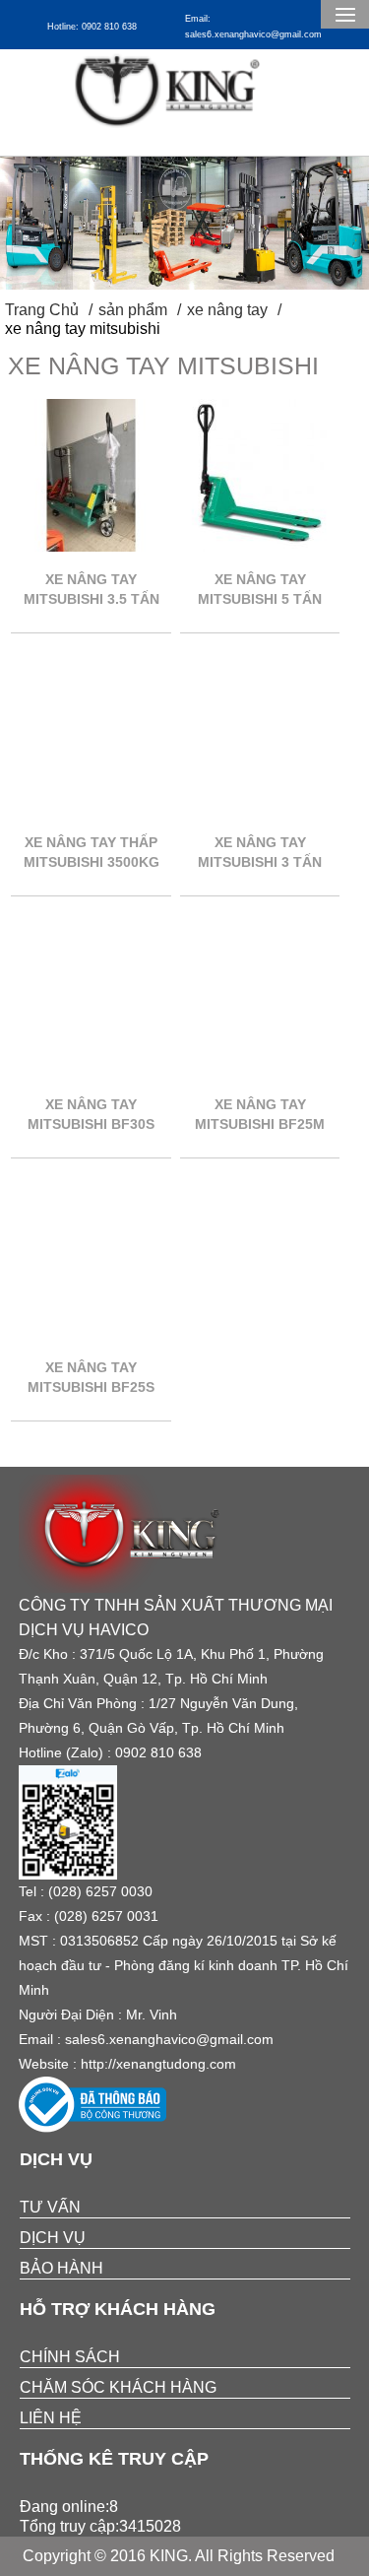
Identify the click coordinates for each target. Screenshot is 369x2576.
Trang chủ (42, 310)
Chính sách (70, 2357)
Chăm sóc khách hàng (118, 2387)
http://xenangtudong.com (158, 2064)
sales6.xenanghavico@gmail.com (169, 2039)
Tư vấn (50, 2207)
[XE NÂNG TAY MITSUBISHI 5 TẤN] (260, 546)
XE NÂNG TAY (227, 310)
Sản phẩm (133, 310)
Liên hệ (51, 2418)
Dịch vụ (53, 2238)
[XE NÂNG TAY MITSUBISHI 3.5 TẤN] (91, 546)
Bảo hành (61, 2268)
